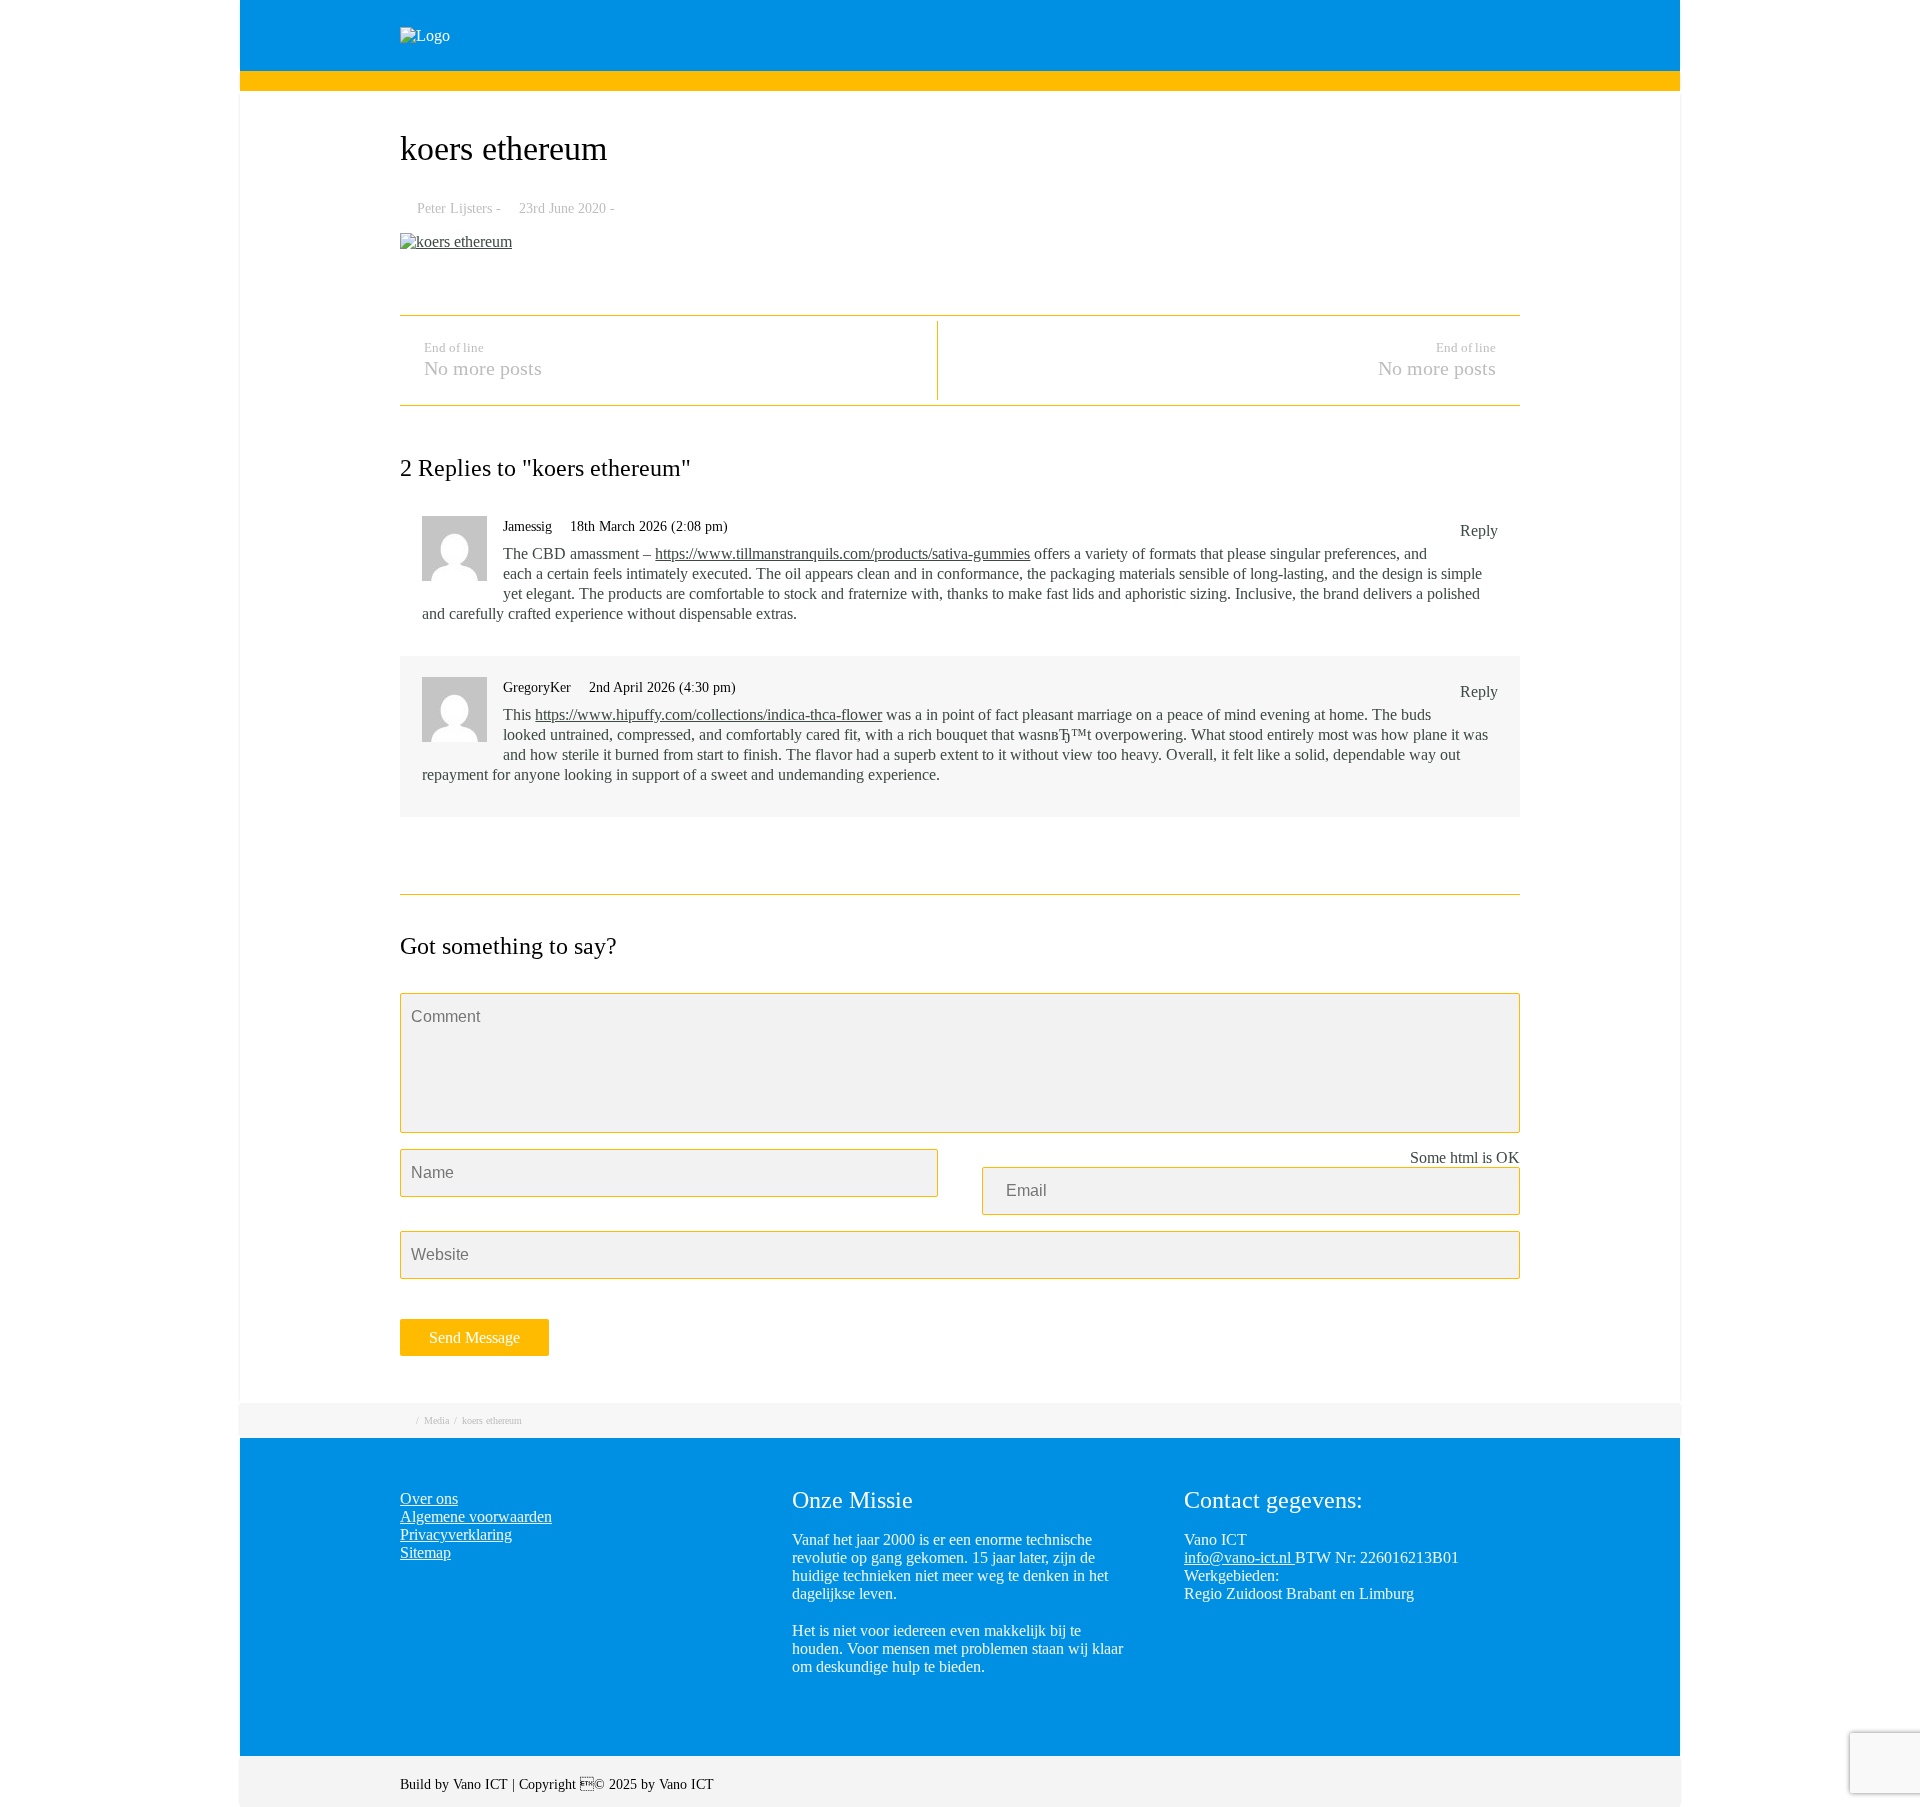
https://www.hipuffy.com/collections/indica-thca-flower (708, 714)
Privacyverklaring (456, 1534)
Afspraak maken (1210, 62)
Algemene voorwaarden (476, 1516)
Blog (1330, 62)
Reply (1479, 530)
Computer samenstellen (1024, 62)
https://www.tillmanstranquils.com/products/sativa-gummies (842, 553)
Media (436, 1420)
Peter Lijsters (454, 208)
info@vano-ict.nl (1239, 1557)
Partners (1422, 62)
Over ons (1528, 62)
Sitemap (425, 1552)
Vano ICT (482, 1784)
